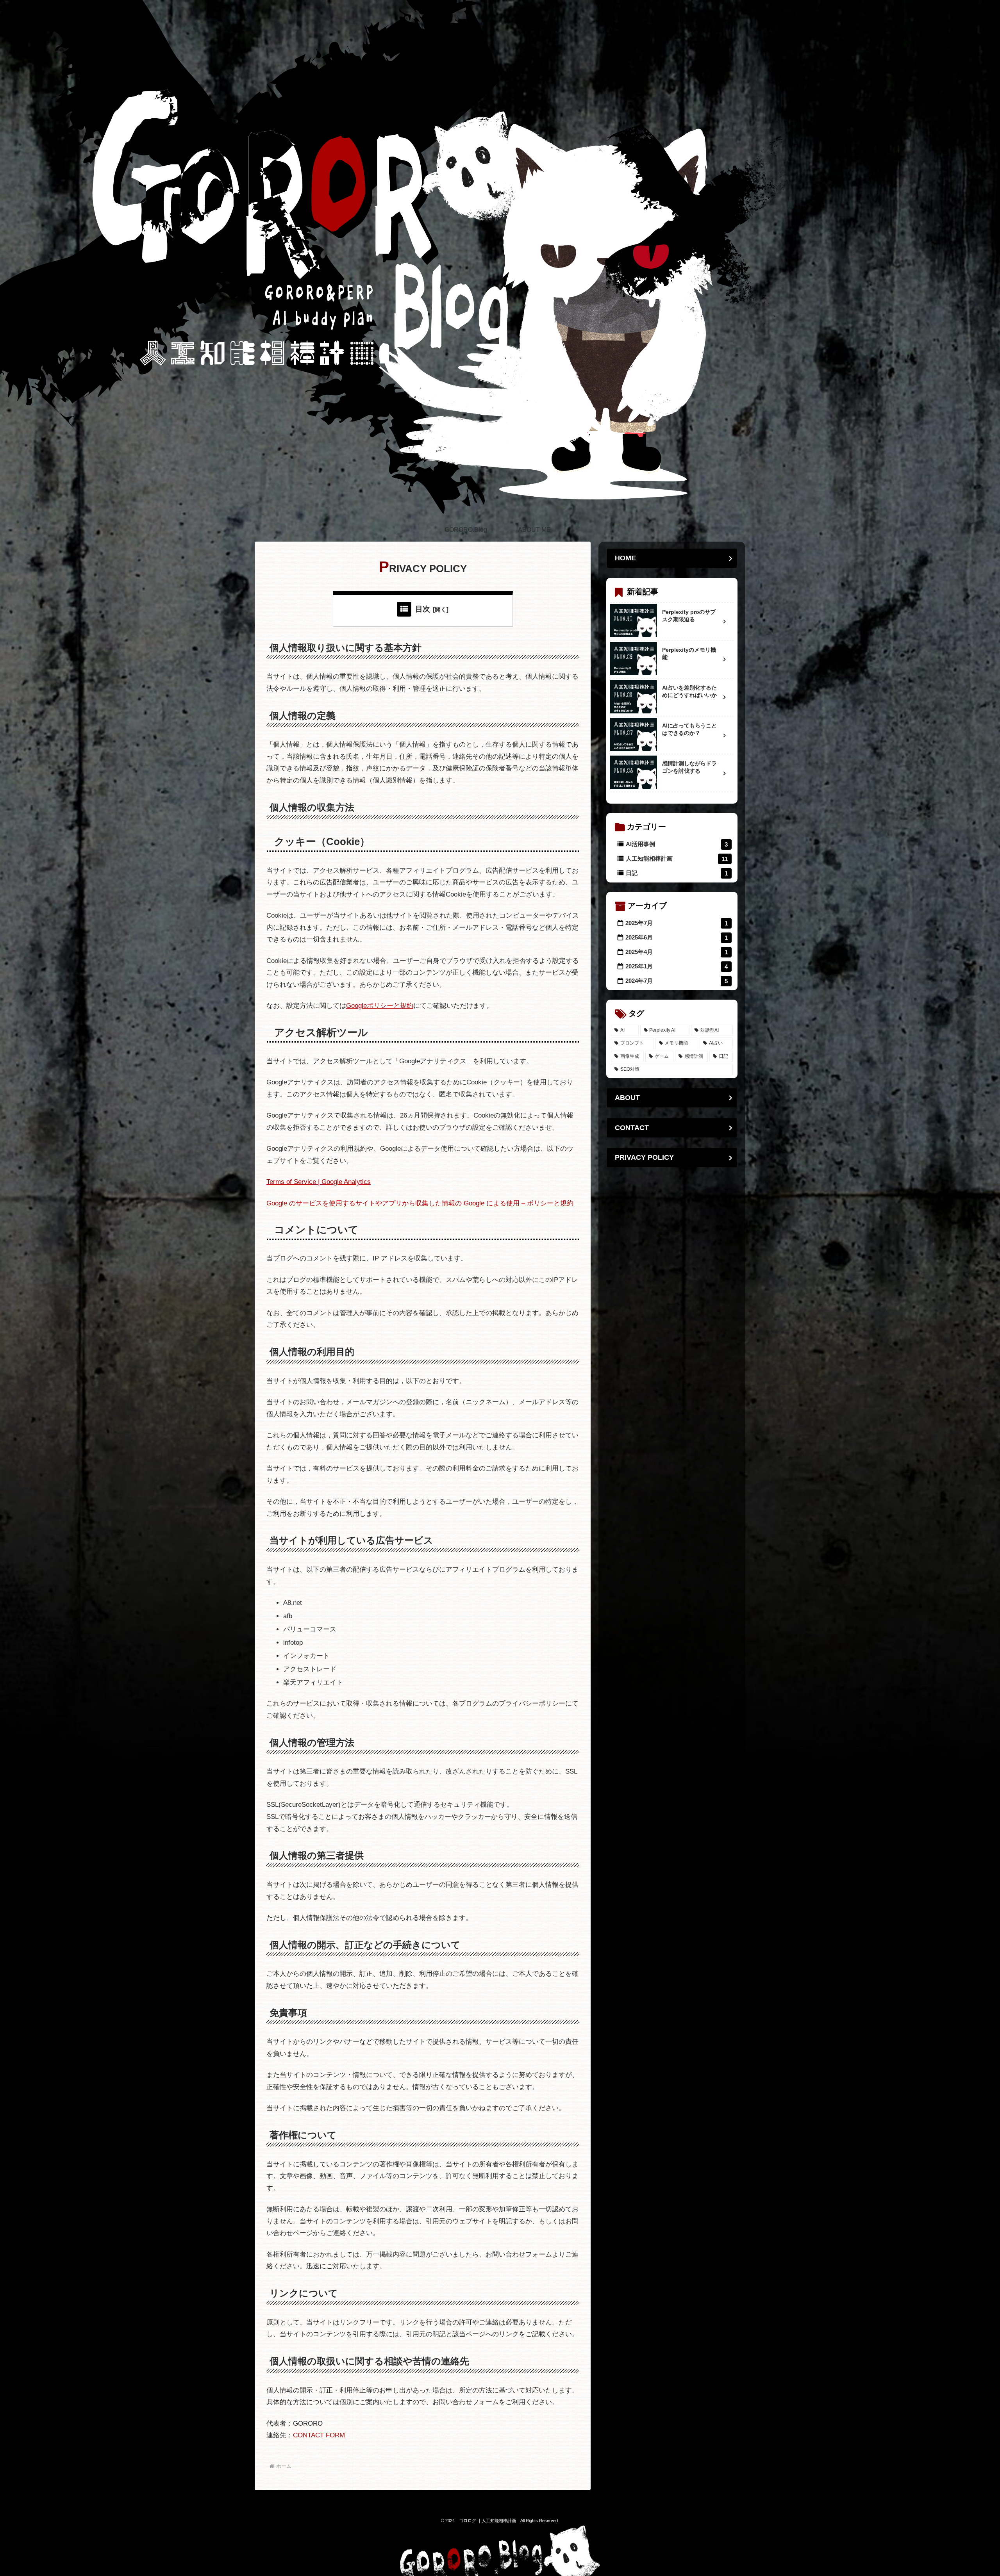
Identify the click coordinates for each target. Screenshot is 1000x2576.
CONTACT (632, 1128)
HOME (625, 558)
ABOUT (627, 1098)
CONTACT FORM (319, 2435)
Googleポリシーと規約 (380, 1006)
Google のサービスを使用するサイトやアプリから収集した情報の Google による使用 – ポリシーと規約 (420, 1203)
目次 (423, 609)
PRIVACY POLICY (644, 1158)
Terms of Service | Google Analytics (319, 1182)
